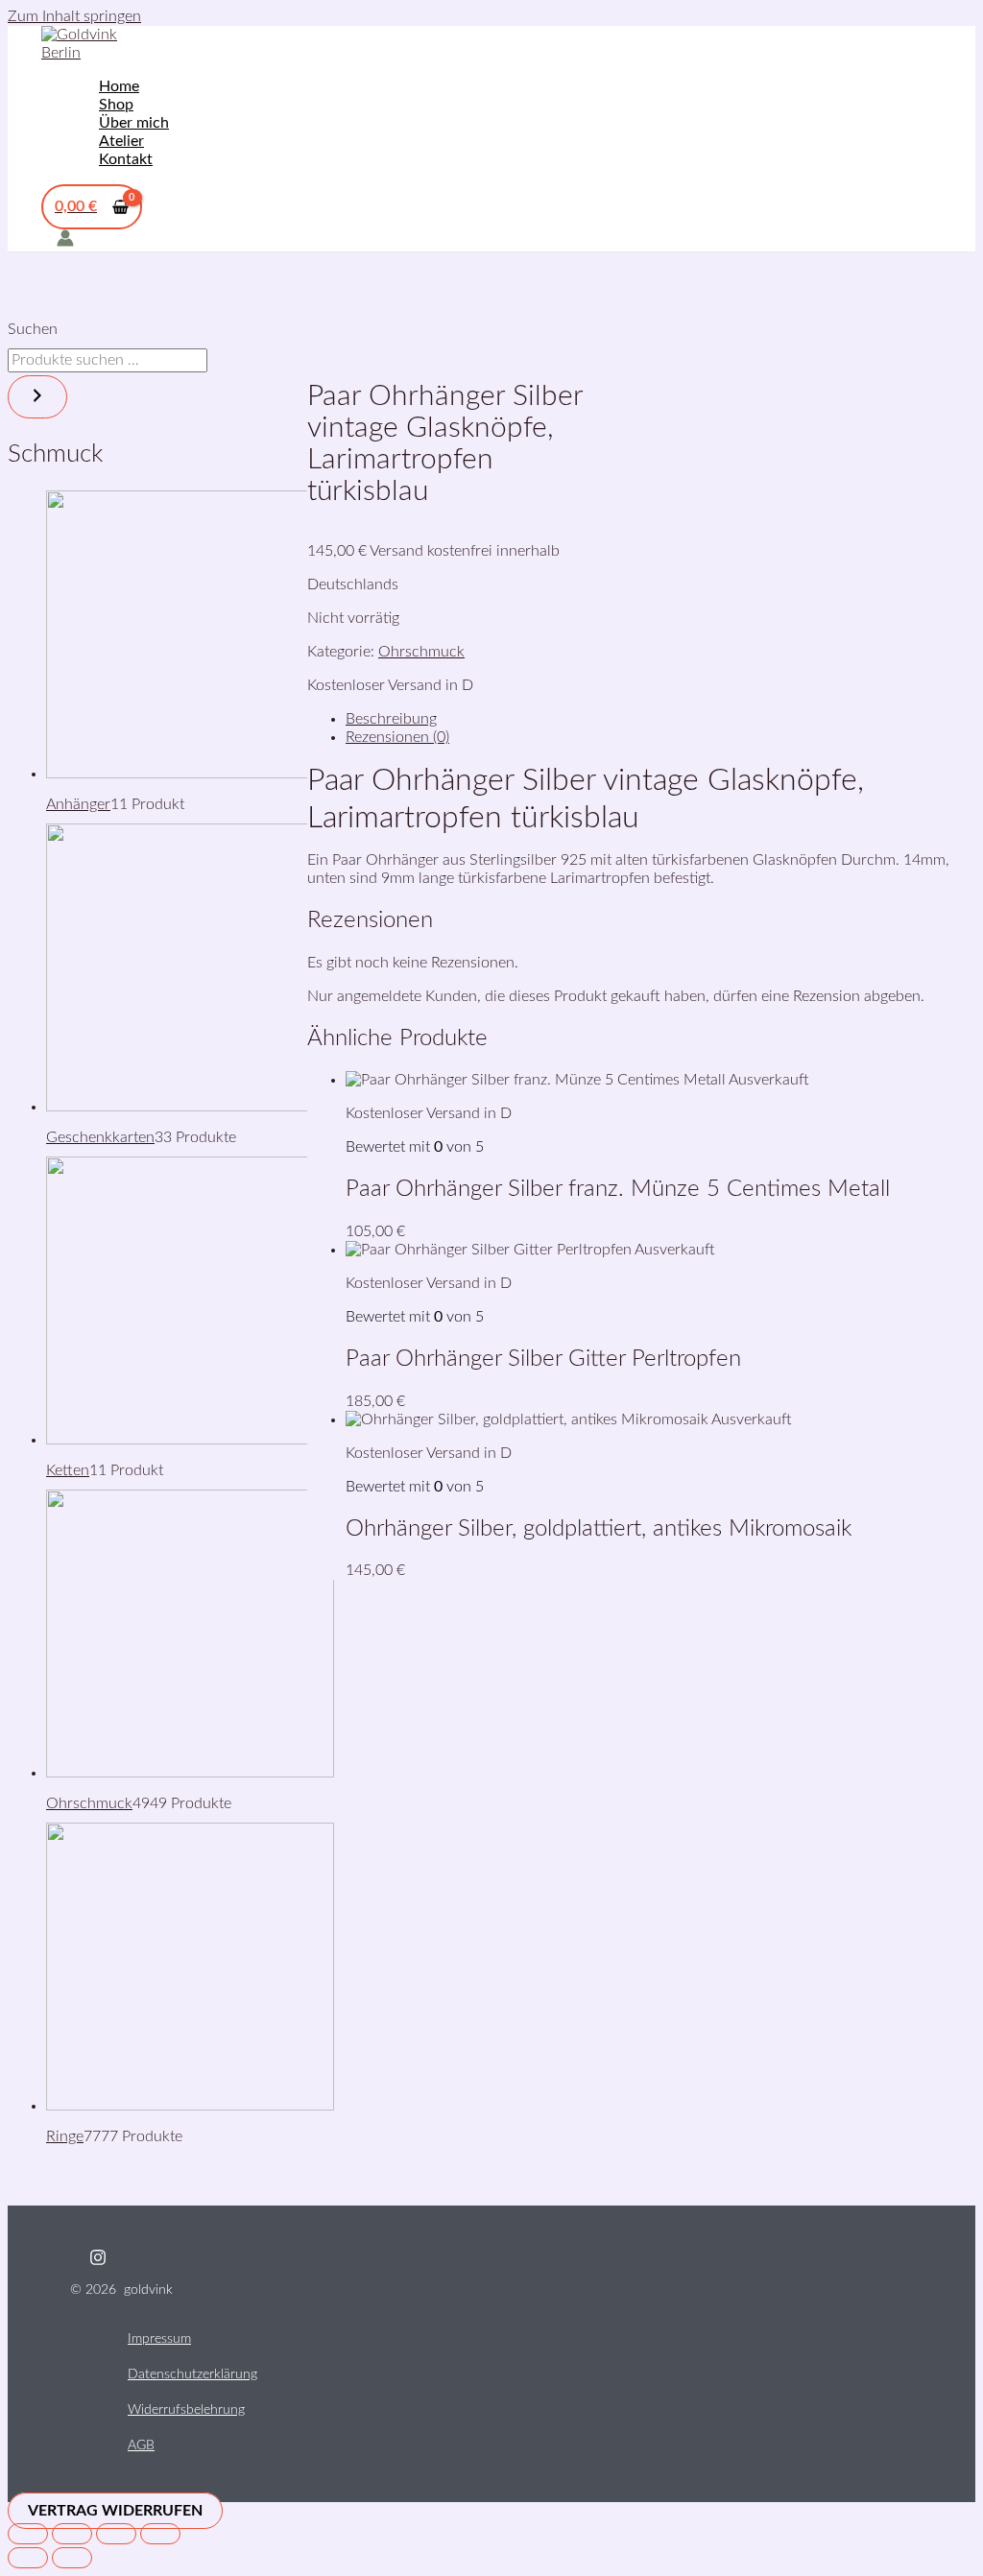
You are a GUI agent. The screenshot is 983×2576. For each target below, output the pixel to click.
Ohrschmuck (421, 652)
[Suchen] (37, 397)
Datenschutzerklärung (192, 2374)
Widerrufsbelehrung (186, 2410)
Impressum (159, 2339)
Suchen (33, 329)
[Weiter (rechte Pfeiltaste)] (72, 2558)
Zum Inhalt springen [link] (74, 16)
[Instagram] (98, 2261)
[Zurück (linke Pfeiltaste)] (28, 2558)
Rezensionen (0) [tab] (397, 737)
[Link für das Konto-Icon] (65, 240)
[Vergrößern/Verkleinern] (28, 2534)
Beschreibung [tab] (391, 719)
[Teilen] (116, 2534)
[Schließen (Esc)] (160, 2534)
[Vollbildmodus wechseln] (72, 2534)
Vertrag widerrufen (115, 2511)
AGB (141, 2445)
